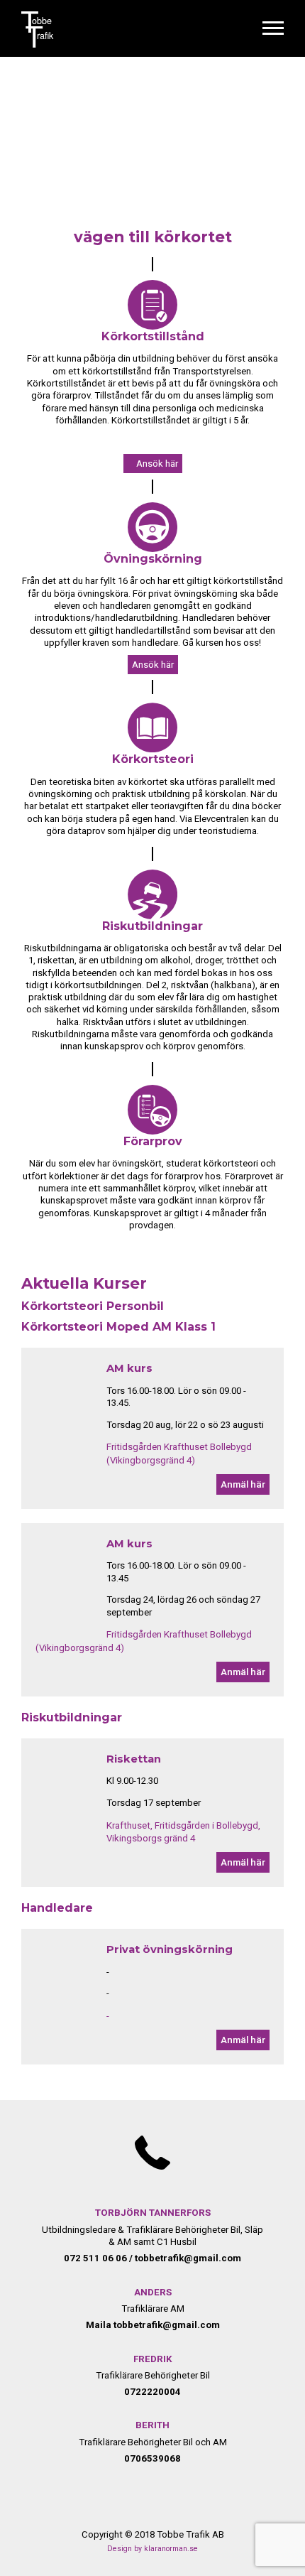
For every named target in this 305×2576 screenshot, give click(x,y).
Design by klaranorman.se (152, 2549)
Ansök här (157, 464)
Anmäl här (243, 1484)
